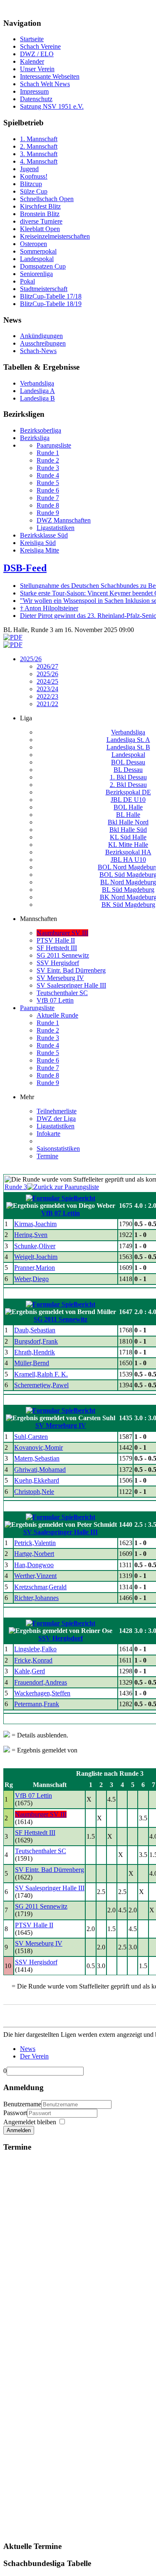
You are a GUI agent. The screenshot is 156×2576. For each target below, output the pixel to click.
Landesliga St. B (128, 747)
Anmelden (19, 2130)
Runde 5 (48, 1053)
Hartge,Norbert (34, 1554)
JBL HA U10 (128, 860)
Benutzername (22, 2104)
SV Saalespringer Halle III (71, 985)
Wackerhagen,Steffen (42, 1693)
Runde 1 (48, 1023)
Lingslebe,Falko (35, 1649)
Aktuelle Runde (57, 1015)
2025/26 (31, 659)
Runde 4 (48, 1045)
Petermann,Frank (37, 1704)
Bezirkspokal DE (128, 792)
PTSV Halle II (56, 940)
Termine (47, 1156)
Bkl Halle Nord (128, 822)
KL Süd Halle (128, 837)
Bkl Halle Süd (128, 830)
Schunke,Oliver (35, 1246)
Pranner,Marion (35, 1268)
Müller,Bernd (32, 1363)
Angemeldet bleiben (30, 2122)
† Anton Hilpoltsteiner (49, 608)
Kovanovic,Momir (38, 1447)
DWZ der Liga (56, 1119)
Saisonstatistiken (58, 1149)
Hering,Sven (31, 1235)
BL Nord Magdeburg (128, 882)
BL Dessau (128, 770)
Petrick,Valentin (35, 1543)
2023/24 (47, 689)
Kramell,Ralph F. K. (41, 1374)
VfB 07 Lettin (55, 1000)
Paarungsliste (37, 1008)
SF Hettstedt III (57, 948)
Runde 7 (48, 1068)
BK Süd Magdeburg (128, 905)
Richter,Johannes (36, 1598)
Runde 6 (48, 1060)
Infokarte (48, 1134)
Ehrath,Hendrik (35, 1352)
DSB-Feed (25, 568)
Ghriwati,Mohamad (40, 1470)
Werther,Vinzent (35, 1576)
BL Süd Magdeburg (128, 890)
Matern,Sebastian (37, 1458)
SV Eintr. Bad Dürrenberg (71, 970)
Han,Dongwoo (34, 1565)
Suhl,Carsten (31, 1437)
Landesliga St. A (128, 740)
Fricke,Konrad (33, 1660)
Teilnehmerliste (57, 1111)
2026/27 (47, 666)
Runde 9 (48, 1083)
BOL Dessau (128, 762)
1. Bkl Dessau (128, 777)
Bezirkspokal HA (128, 852)
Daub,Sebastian (35, 1330)
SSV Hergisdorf (58, 963)
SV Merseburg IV (60, 978)
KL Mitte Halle (128, 845)
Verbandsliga (128, 732)
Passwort (15, 2113)
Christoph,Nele (34, 1492)
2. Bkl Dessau (128, 785)
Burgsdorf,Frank (36, 1341)
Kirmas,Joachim (35, 1224)
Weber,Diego (31, 1279)
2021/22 (47, 704)
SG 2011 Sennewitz (63, 955)
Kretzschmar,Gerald (40, 1587)
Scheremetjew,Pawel (41, 1385)
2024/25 (47, 681)
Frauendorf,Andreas (41, 1682)
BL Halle (128, 815)
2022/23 (47, 696)
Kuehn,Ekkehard (37, 1480)
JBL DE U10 (128, 800)
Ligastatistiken (56, 1126)
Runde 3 (48, 1038)
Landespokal (128, 755)
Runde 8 (48, 1075)
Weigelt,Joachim (36, 1257)
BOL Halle (128, 807)
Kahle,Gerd (30, 1671)
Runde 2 (48, 1030)
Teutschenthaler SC (62, 993)
